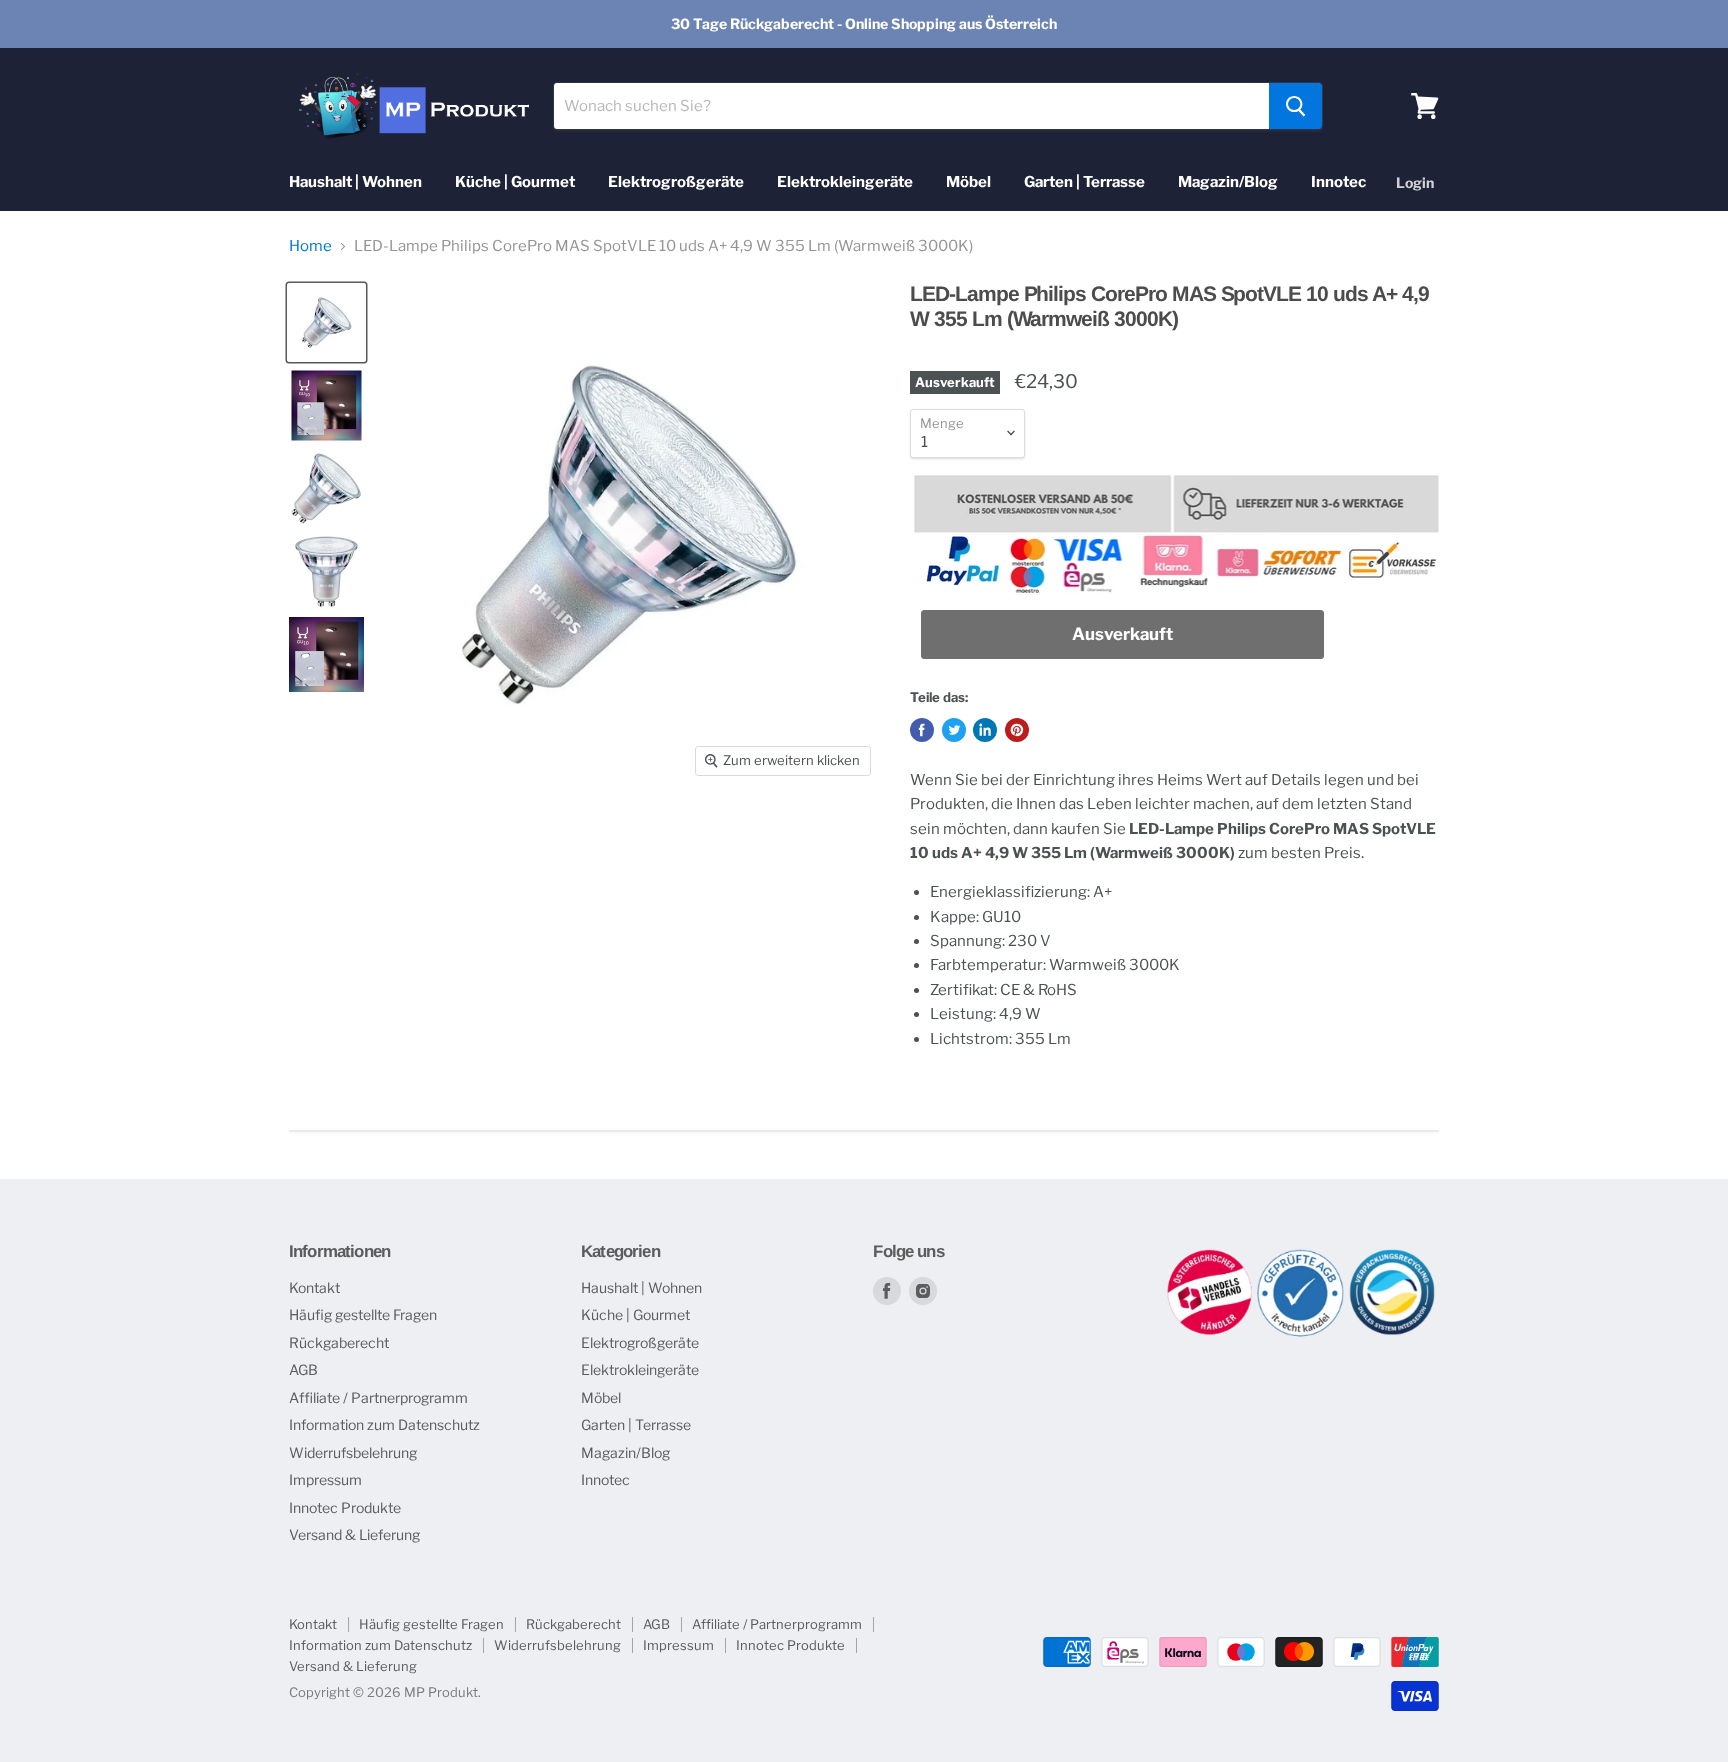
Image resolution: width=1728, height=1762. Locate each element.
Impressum (325, 1479)
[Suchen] (1295, 106)
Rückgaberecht (339, 1342)
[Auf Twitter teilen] (954, 730)
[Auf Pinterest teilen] (1017, 730)
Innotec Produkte (345, 1507)
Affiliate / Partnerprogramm (378, 1397)
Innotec (1338, 182)
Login (1415, 182)
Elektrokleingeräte (845, 182)
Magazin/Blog (1228, 182)
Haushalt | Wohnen (355, 182)
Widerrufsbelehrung (353, 1452)
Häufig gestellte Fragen (363, 1314)
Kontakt (314, 1287)
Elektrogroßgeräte (676, 182)
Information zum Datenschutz (384, 1424)
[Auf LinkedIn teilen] (985, 730)
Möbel (968, 182)
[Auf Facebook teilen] (922, 730)
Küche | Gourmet (515, 182)
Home (310, 246)
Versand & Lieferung (354, 1534)
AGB (303, 1369)
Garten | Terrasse (1084, 182)
